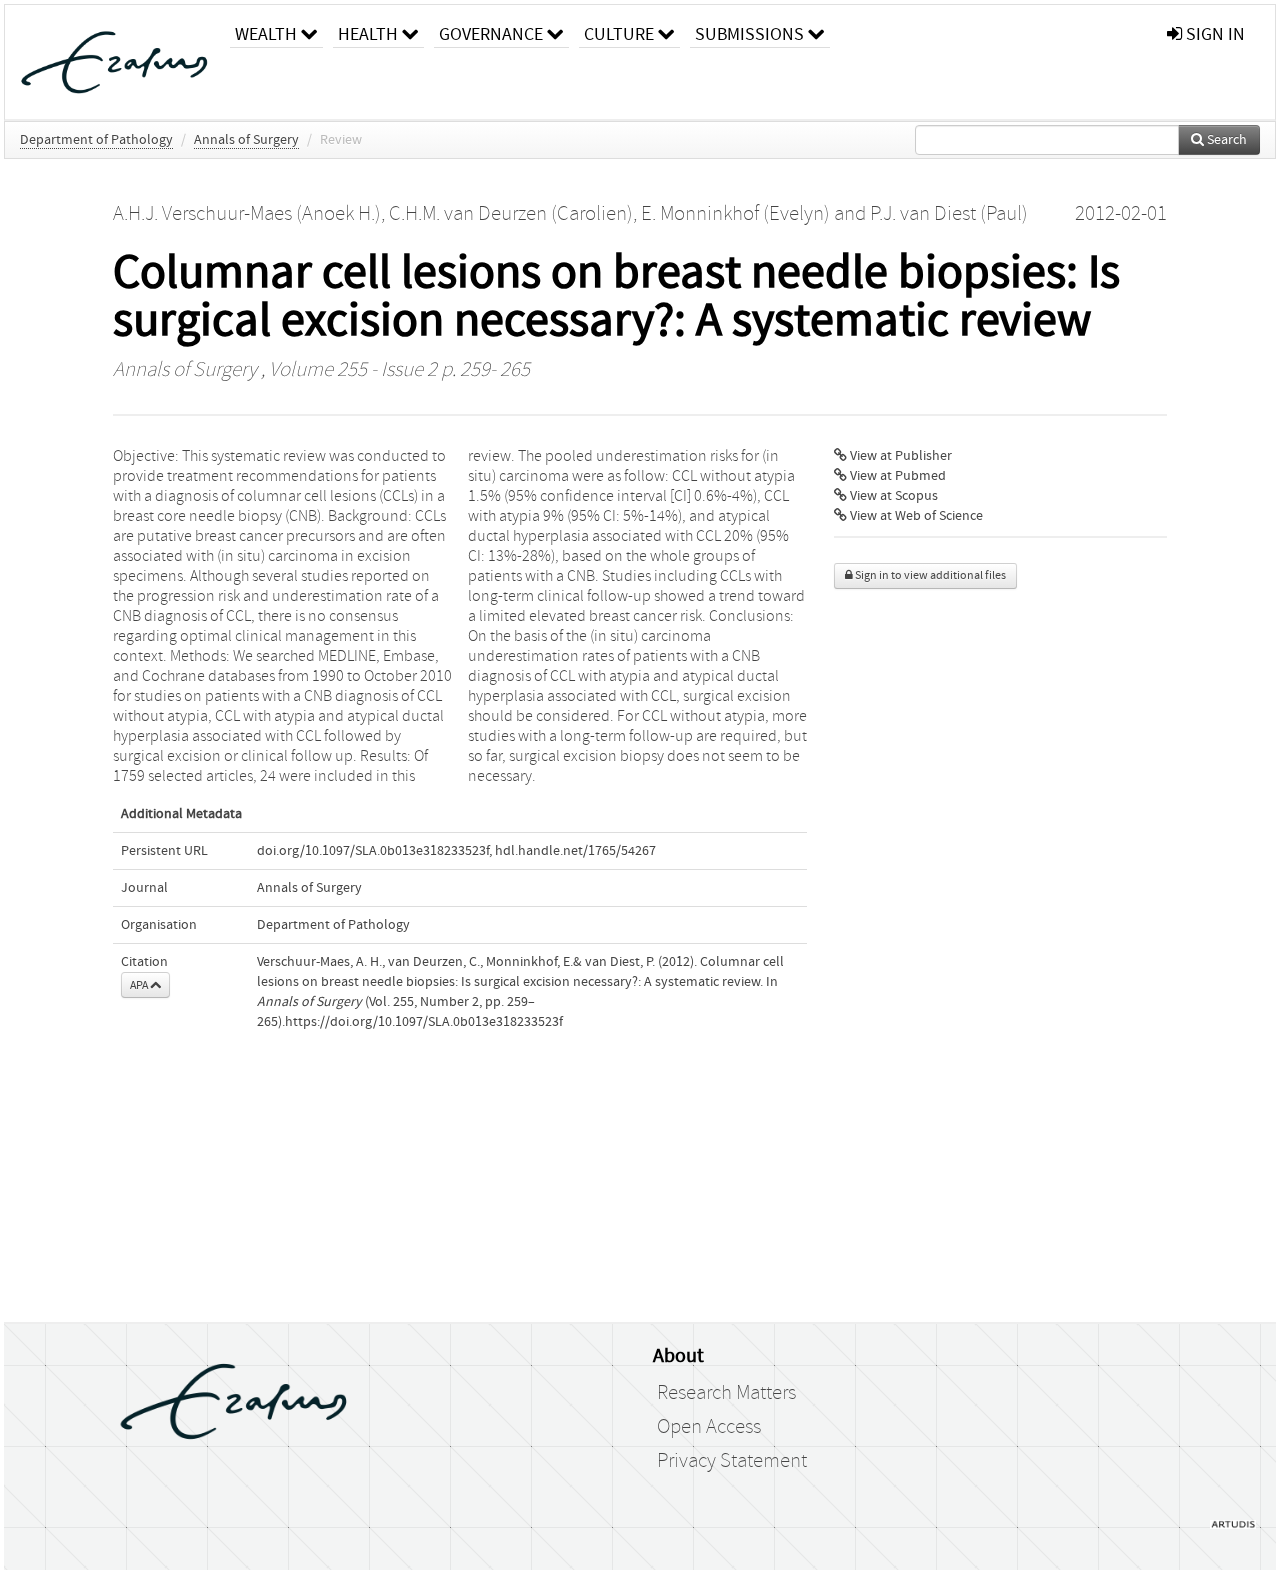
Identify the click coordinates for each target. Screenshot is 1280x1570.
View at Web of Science (915, 516)
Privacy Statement (732, 1461)
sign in (1213, 34)
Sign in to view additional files (929, 575)
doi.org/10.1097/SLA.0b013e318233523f (373, 851)
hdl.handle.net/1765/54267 (575, 851)
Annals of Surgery (246, 140)
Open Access (709, 1427)
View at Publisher (899, 456)
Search (1225, 140)
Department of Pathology (96, 140)
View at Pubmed (896, 476)
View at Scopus (892, 496)
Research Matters (726, 1393)
